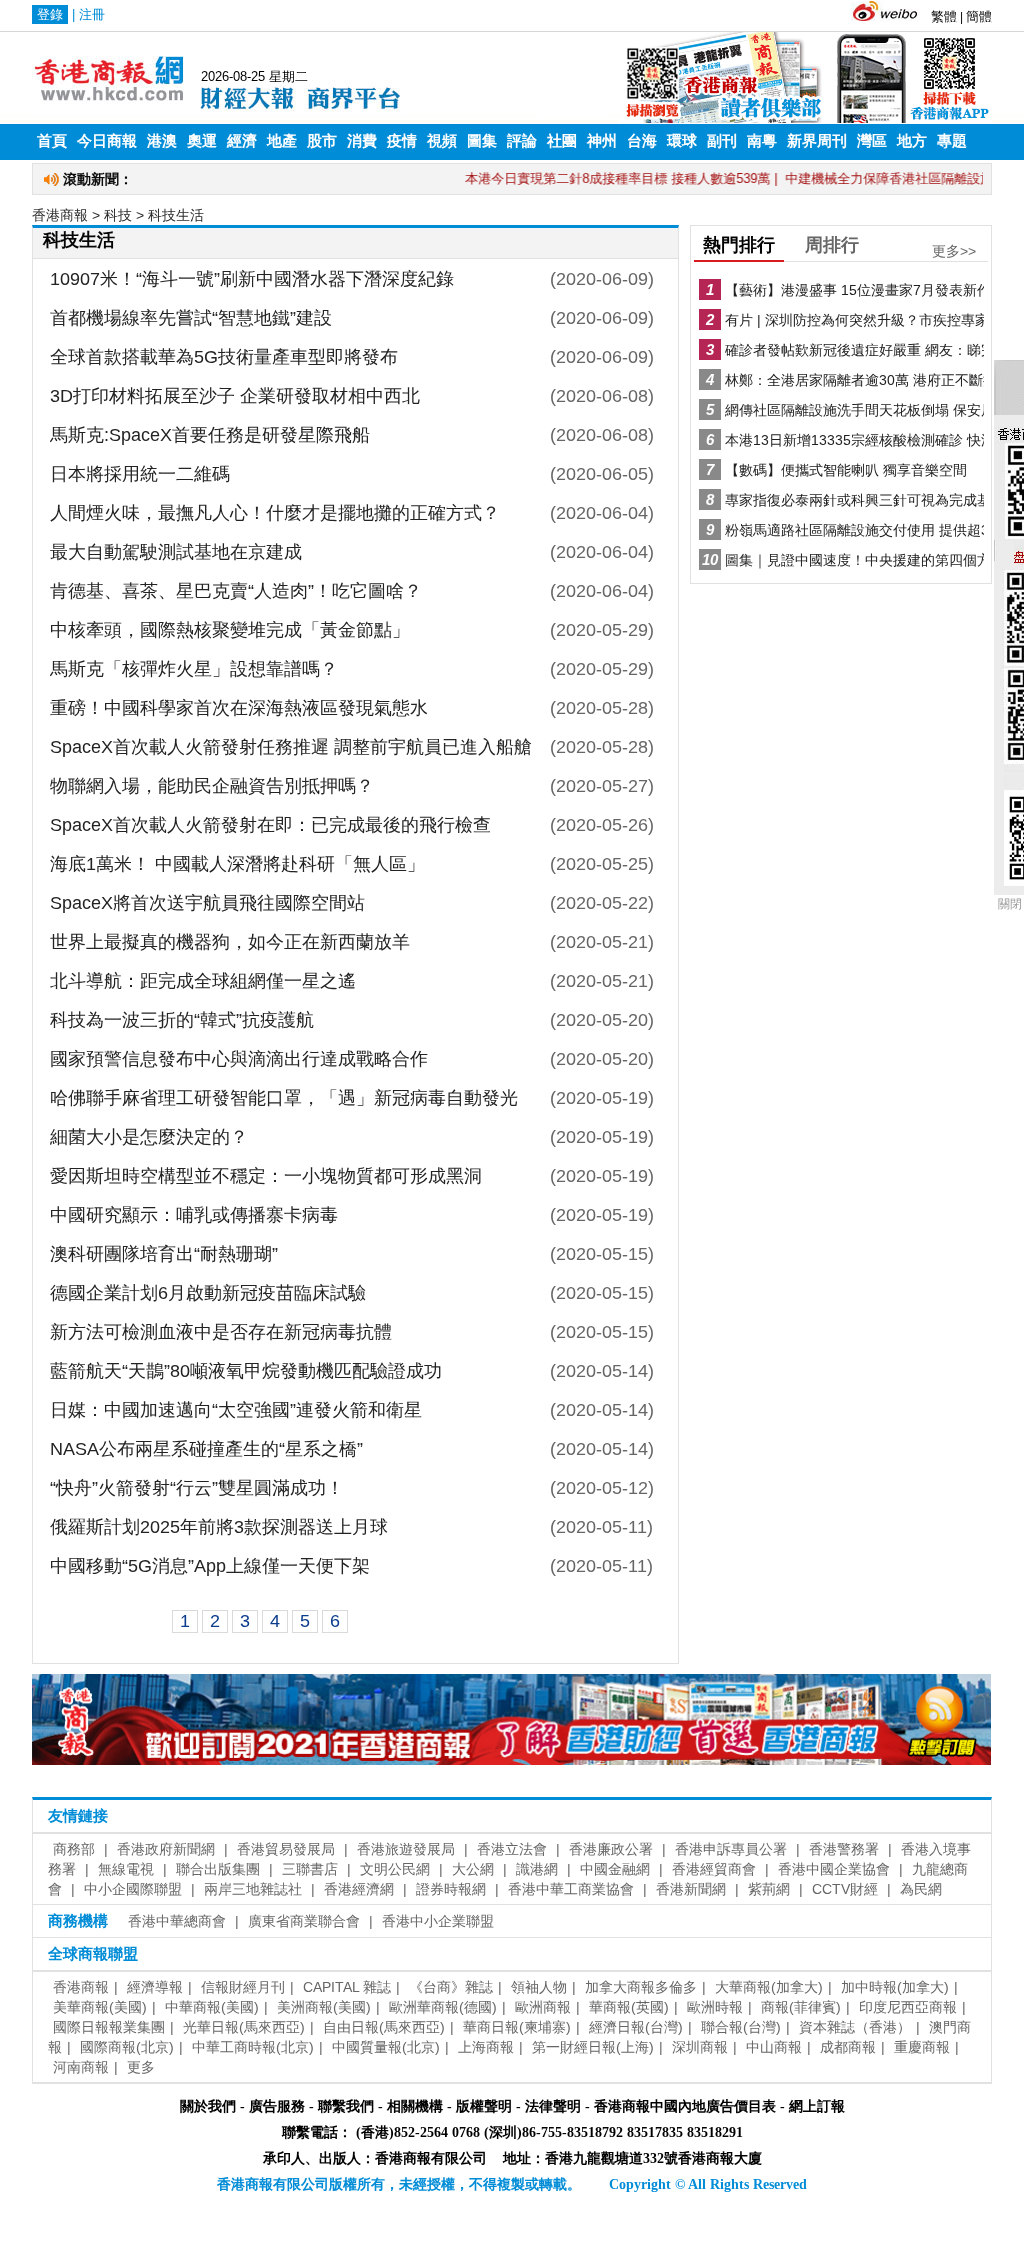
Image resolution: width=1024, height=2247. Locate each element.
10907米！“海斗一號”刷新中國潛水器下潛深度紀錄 (252, 279)
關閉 (1010, 904)
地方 (912, 141)
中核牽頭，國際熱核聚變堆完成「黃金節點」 (230, 630)
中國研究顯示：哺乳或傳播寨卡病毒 (194, 1215)
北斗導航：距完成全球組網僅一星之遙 (203, 981)
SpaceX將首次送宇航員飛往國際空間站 (207, 903)
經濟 (242, 141)
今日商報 (107, 141)
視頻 (442, 141)
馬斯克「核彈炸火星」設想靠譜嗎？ (194, 669)
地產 (282, 141)
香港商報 (60, 215)
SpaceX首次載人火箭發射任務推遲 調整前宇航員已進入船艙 (291, 747)
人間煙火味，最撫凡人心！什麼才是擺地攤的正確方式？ (275, 513)
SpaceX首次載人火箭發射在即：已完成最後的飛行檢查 (270, 825)
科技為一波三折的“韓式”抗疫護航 (182, 1020)
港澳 (162, 141)
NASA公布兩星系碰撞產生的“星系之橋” (206, 1449)
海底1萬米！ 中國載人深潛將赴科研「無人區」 (237, 864)
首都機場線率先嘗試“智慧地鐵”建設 (191, 318)
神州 (602, 141)
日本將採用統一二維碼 (140, 474)
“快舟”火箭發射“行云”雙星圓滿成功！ (197, 1488)
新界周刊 (817, 141)
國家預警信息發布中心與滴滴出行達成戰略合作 (239, 1059)
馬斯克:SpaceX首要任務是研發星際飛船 (210, 435)
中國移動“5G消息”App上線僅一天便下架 (210, 1566)
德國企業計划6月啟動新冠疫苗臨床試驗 (208, 1293)
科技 (118, 215)
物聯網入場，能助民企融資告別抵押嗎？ (212, 786)
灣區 (872, 141)
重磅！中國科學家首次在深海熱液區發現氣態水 (239, 708)
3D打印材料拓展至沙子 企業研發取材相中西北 (235, 396)
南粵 (762, 141)
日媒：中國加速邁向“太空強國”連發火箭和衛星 (236, 1410)
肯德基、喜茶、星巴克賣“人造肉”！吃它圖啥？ (236, 591)
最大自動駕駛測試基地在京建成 (176, 552)
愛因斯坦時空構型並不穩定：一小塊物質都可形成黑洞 (266, 1176)
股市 (322, 141)
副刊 (722, 141)
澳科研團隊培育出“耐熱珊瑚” (164, 1254)
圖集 (482, 141)
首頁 (52, 141)
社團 (562, 141)
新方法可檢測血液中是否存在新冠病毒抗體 (221, 1332)
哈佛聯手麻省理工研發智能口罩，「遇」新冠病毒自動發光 (284, 1098)
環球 (682, 141)
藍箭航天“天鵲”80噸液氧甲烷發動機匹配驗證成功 (246, 1371)
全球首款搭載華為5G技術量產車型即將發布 (224, 357)
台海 (642, 141)
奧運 (202, 141)
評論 (522, 141)
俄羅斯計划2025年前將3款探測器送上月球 (219, 1527)
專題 (952, 141)
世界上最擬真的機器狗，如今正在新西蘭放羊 (230, 942)
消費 (362, 141)
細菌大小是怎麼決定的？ (149, 1137)
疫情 (402, 141)
